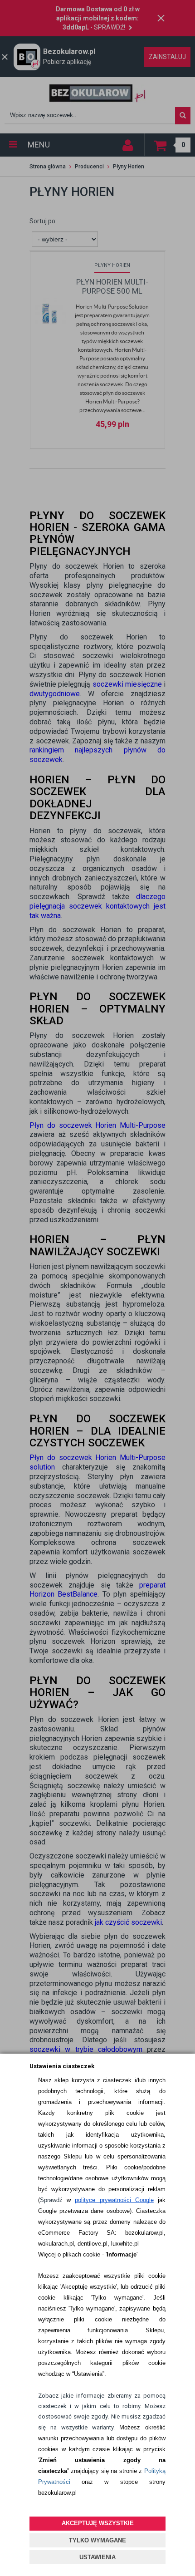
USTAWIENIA (97, 2557)
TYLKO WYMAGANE (97, 2540)
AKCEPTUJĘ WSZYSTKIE (98, 2523)
